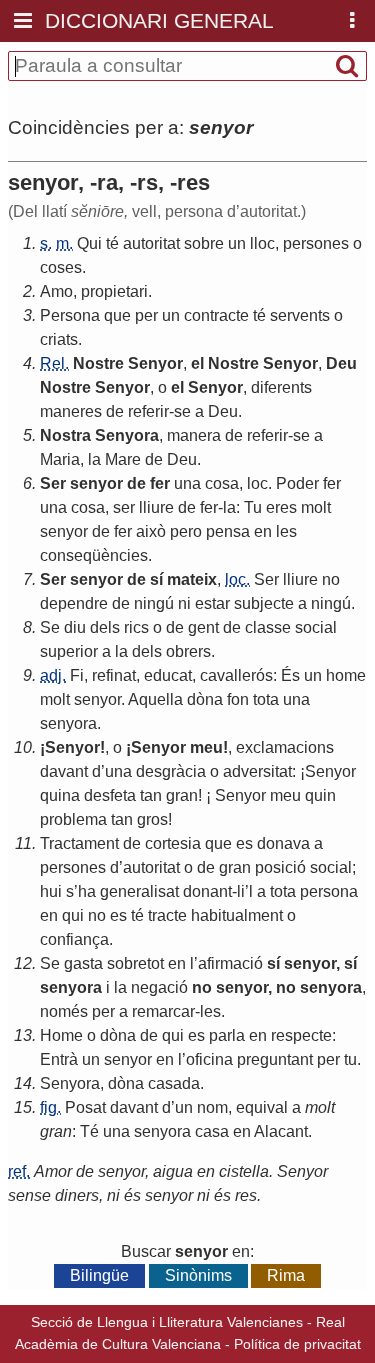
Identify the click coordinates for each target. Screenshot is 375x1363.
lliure (156, 507)
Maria (60, 459)
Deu (341, 363)
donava (283, 843)
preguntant (275, 1059)
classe (268, 627)
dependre (74, 603)
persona (329, 891)
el (197, 363)
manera (194, 435)
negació (159, 987)
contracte (216, 315)
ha (87, 891)
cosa (222, 483)
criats (59, 339)
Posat (85, 1107)
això (151, 531)
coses (61, 267)
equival (262, 1107)
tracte (167, 915)
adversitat (257, 771)
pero (186, 531)
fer (160, 483)
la (94, 459)
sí (156, 579)
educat (168, 675)
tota (266, 699)
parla (227, 1035)
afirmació (230, 963)
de (115, 411)
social (316, 627)
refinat (114, 675)
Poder (297, 483)
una (187, 483)
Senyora (127, 435)
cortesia (173, 843)
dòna (205, 699)
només (64, 1011)
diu (75, 627)
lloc (262, 243)
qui (73, 915)
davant (64, 771)
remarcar (163, 1011)
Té (89, 1131)
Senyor (155, 363)
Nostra (65, 435)
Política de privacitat (297, 1344)
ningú (154, 603)
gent (203, 627)
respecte (301, 1035)
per (146, 315)
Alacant (281, 1131)
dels (105, 627)
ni (184, 603)
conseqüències (94, 555)
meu (206, 747)
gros (152, 819)
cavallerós (236, 675)
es (244, 843)
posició (280, 867)
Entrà (59, 1059)
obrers (188, 651)
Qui (89, 243)
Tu (253, 507)
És (290, 675)
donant (207, 891)
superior (69, 651)
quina (60, 795)
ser (124, 507)
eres (281, 507)
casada (174, 1083)
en (263, 531)
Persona (70, 315)
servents (300, 315)
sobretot (135, 963)
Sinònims (198, 1275)
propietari (114, 291)
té (112, 243)
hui (51, 891)
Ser (53, 483)
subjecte (264, 603)
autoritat (151, 243)
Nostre (98, 363)
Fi (77, 675)
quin (320, 795)
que (117, 315)
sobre (204, 243)
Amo (56, 291)
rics (136, 627)
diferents (281, 387)
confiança (74, 939)
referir (148, 411)
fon (238, 699)
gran (182, 795)
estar (212, 603)
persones (316, 243)
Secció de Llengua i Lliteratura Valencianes (167, 1322)
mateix (192, 579)
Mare (123, 459)
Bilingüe (99, 1275)
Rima (286, 1275)
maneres (71, 411)
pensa (228, 531)
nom (212, 1107)
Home (61, 1035)
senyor (96, 483)
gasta (83, 963)
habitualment (237, 915)
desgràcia (171, 771)
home (346, 675)
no (331, 579)
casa (212, 1131)
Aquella (155, 699)
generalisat (139, 891)
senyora (68, 723)
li (241, 891)
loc (257, 483)
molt (316, 507)
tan (151, 795)
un (237, 243)
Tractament (79, 843)
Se (50, 627)
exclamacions (285, 747)
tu (350, 1059)
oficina (209, 1059)
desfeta (110, 795)
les (286, 531)
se (182, 411)
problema (73, 819)
